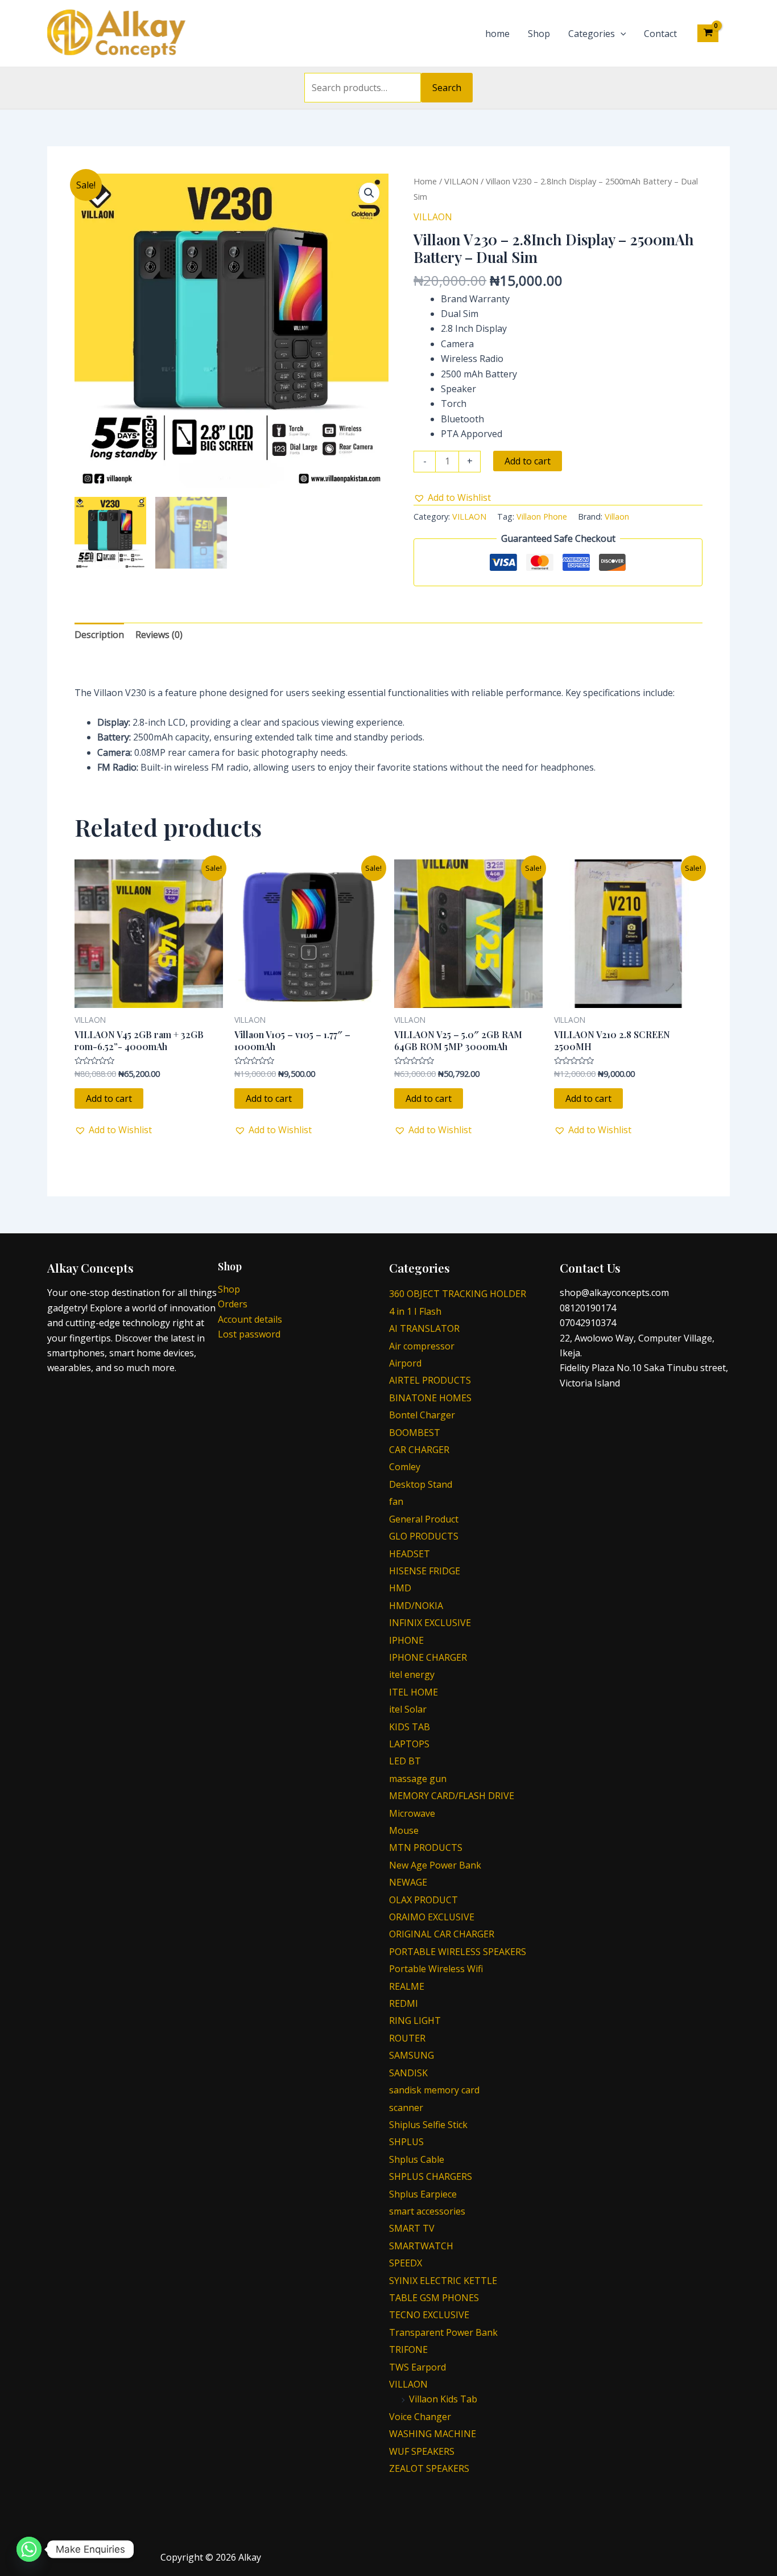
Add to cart (528, 461)
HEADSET (410, 1554)
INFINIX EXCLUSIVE (430, 1623)
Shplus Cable (417, 2159)
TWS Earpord (418, 2367)
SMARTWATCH (421, 2246)
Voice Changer (420, 2417)
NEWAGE (408, 1882)
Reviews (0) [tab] (159, 635)
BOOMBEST (415, 1433)
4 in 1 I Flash (415, 1311)
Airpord (405, 1363)
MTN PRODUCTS (426, 1847)
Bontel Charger (422, 1415)
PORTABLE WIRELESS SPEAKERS (458, 1952)
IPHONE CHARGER (428, 1657)
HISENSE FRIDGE (425, 1571)
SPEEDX (406, 2263)
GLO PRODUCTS (424, 1536)
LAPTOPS (409, 1744)
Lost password (249, 1334)
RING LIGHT (415, 2021)
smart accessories (427, 2211)
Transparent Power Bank (443, 2332)
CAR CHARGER (419, 1450)
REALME (407, 1986)
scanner (406, 2108)
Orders (233, 1304)
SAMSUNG (412, 2055)
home (497, 34)
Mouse (404, 1830)
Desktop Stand (421, 1484)
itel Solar (408, 1709)
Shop (539, 34)
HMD (400, 1588)
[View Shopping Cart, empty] (708, 33)
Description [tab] (99, 635)
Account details (250, 1319)
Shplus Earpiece (423, 2194)
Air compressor (422, 1346)
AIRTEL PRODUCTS (430, 1380)
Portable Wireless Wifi (436, 1969)
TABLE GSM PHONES (434, 2298)
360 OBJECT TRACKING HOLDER (458, 1294)
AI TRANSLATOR (424, 1328)
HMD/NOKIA (416, 1606)
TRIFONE (408, 2349)
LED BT (405, 1761)
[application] (621, 34)
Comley (405, 1467)
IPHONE (406, 1640)
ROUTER (407, 2038)
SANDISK (408, 2073)
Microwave (412, 1813)
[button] (369, 193)
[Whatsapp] (29, 2549)
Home (425, 181)
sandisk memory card (434, 2090)
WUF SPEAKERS (422, 2451)
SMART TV (412, 2228)
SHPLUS (406, 2142)
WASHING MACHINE (433, 2434)
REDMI (404, 2003)
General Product (424, 1519)
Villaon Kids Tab (443, 2399)
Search (447, 88)
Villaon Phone (542, 517)
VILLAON (461, 181)
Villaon (617, 517)
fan (396, 1501)
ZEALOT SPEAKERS (429, 2468)
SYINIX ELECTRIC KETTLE (443, 2281)
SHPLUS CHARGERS (431, 2176)
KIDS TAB (410, 1727)
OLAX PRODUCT (423, 1900)
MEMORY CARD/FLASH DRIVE (452, 1796)
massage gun (418, 1779)
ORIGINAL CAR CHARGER (442, 1934)
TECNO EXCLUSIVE (429, 2315)
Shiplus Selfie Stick (428, 2125)
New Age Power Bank (435, 1865)
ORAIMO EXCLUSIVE (432, 1917)
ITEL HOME (414, 1692)
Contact (660, 34)
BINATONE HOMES (430, 1398)
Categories (592, 34)
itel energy (412, 1674)
